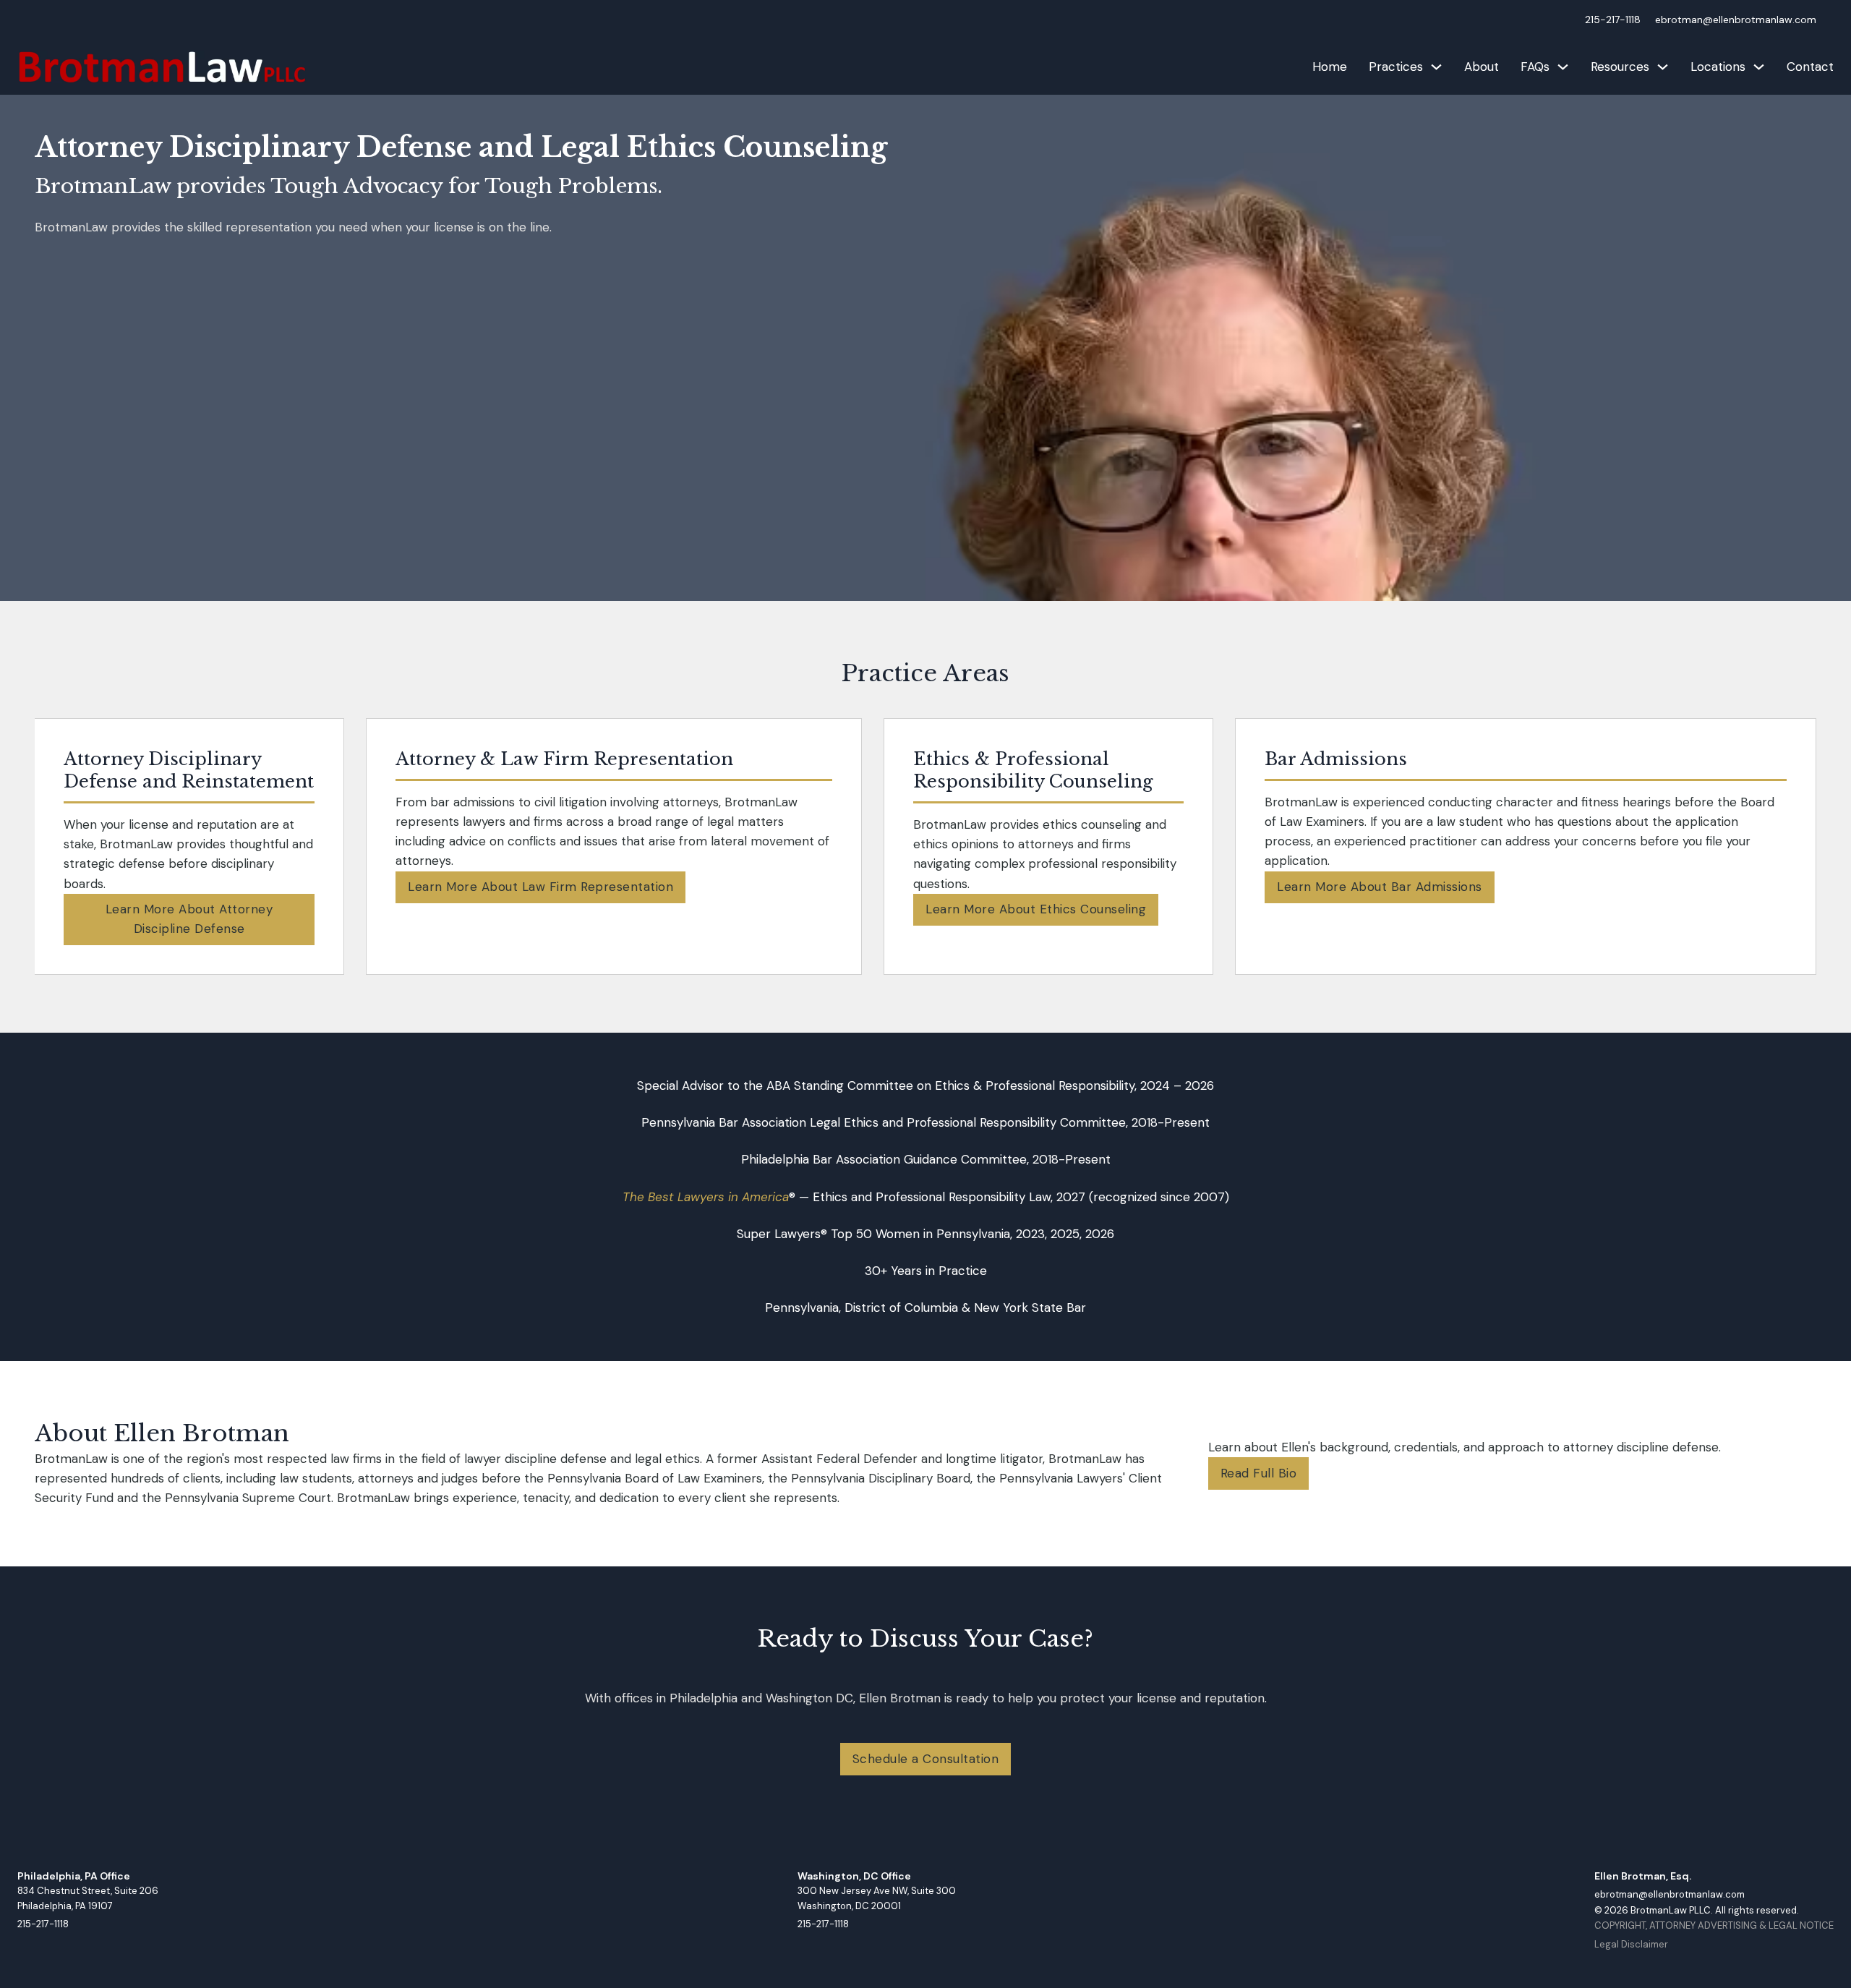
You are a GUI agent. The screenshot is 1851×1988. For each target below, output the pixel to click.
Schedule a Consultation (926, 1759)
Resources (1620, 67)
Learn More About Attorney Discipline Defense (189, 919)
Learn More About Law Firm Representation (540, 887)
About (1482, 67)
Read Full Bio (1259, 1473)
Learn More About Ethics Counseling (1036, 909)
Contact (1810, 67)
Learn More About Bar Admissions (1380, 887)
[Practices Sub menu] (1436, 67)
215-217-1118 (1613, 20)
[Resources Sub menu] (1663, 67)
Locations (1718, 67)
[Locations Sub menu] (1759, 67)
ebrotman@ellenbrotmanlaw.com (1736, 20)
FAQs (1535, 67)
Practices (1396, 67)
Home (1330, 67)
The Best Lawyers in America (706, 1197)
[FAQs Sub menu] (1563, 67)
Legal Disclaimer (1631, 1944)
